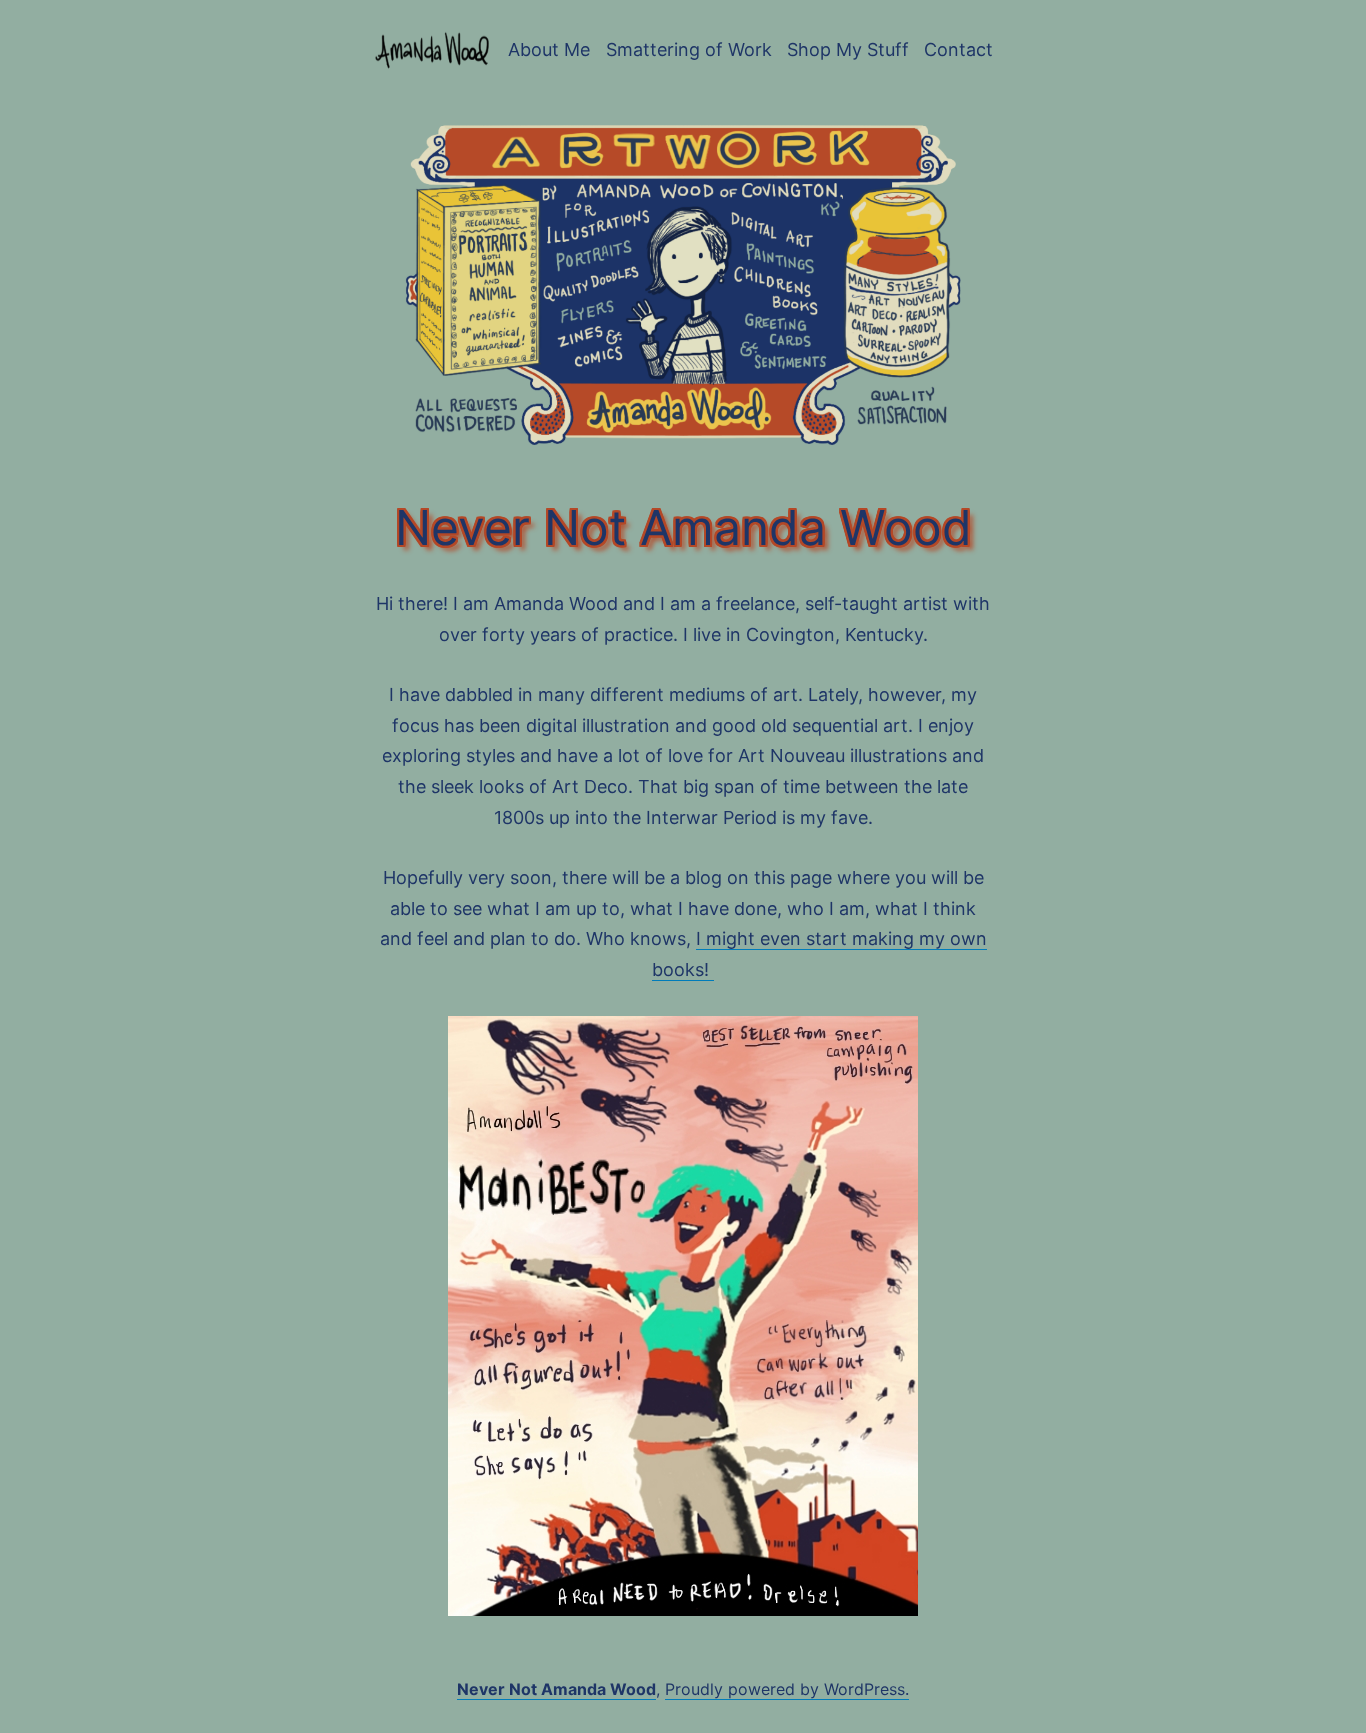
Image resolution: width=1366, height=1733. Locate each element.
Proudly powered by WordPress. (787, 1689)
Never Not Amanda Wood (556, 1689)
